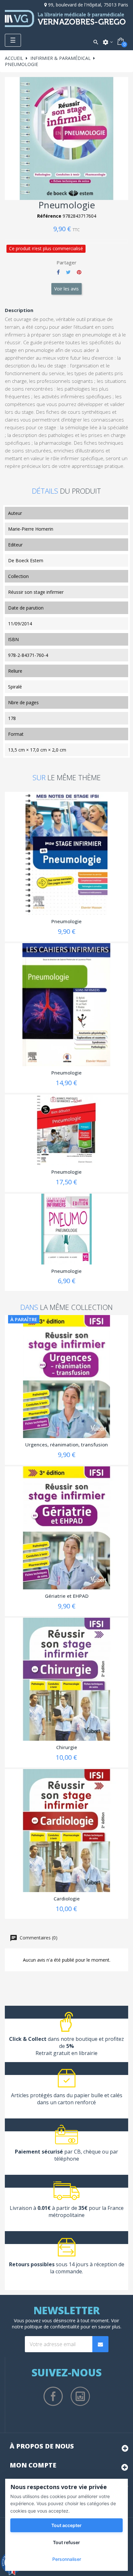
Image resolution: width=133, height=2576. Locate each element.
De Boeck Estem (26, 560)
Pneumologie (66, 921)
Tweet (68, 272)
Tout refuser (66, 2542)
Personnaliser (67, 2559)
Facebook (53, 2396)
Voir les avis (66, 289)
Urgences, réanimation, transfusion (66, 1444)
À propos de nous (42, 2446)
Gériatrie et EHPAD (67, 1596)
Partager (58, 272)
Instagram (80, 2396)
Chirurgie (67, 1747)
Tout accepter (66, 2525)
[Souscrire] (100, 2344)
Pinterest (79, 272)
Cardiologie (67, 1899)
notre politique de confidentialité (46, 2327)
